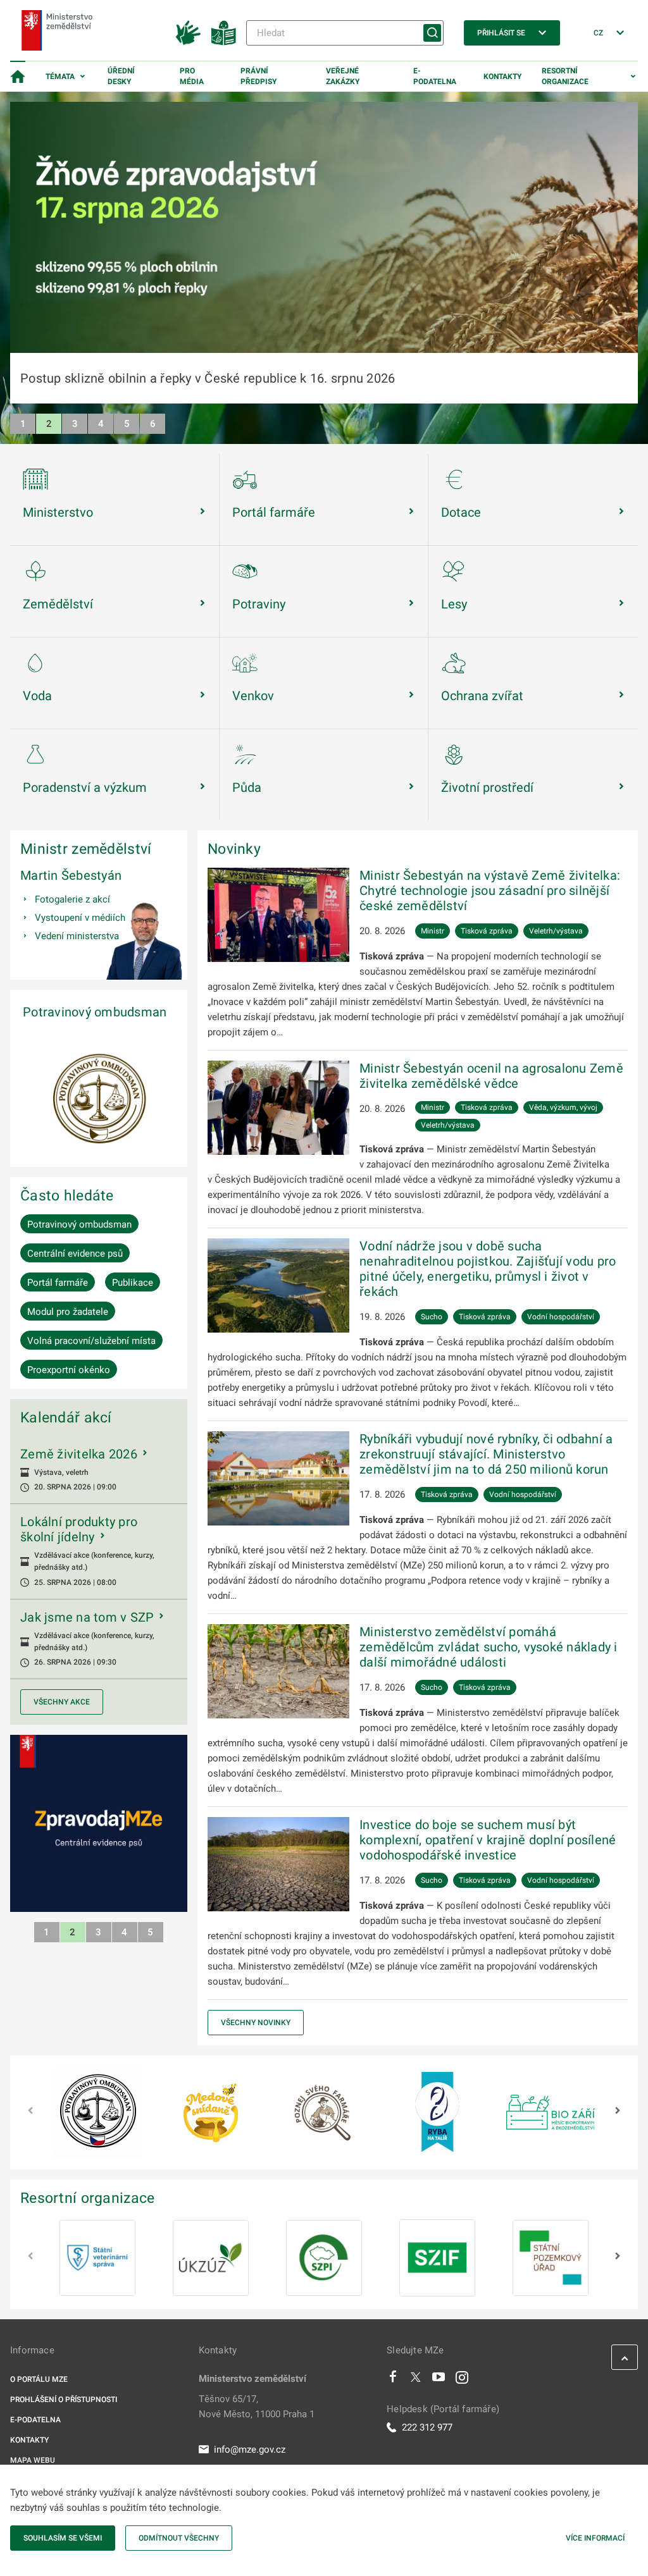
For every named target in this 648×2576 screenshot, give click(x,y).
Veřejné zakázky (343, 76)
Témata (60, 77)
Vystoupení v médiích (80, 918)
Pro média (192, 76)
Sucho (432, 1317)
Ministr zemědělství (86, 849)
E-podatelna (435, 76)
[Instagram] (462, 2380)
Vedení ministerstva (77, 936)
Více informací (595, 2538)
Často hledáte (67, 1195)
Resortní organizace (565, 76)
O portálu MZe (39, 2379)
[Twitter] (416, 2380)
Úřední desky (121, 76)
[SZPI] (324, 2258)
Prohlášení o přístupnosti (64, 2400)
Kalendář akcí (66, 1417)
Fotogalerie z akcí (72, 899)
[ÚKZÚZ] (211, 2258)
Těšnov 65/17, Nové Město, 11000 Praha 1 (257, 2407)
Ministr (433, 931)
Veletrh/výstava (556, 931)
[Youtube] (439, 2380)
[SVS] (97, 2258)
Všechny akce (62, 1702)
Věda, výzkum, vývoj (563, 1107)
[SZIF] (437, 2258)
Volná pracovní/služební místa (91, 1341)
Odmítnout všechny (179, 2538)
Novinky (234, 849)
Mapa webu (33, 2460)
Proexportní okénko (69, 1370)
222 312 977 (427, 2427)
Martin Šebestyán (71, 875)
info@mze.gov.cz (250, 2450)
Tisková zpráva (487, 931)
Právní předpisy (259, 76)
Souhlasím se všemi (63, 2538)
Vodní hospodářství (561, 1317)
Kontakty (502, 77)
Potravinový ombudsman (95, 1012)
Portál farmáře (58, 1283)
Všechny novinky (256, 2023)
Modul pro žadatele (68, 1312)
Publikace (133, 1283)
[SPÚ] (551, 2258)
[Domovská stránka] (18, 77)
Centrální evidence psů (75, 1254)
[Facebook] (393, 2380)
